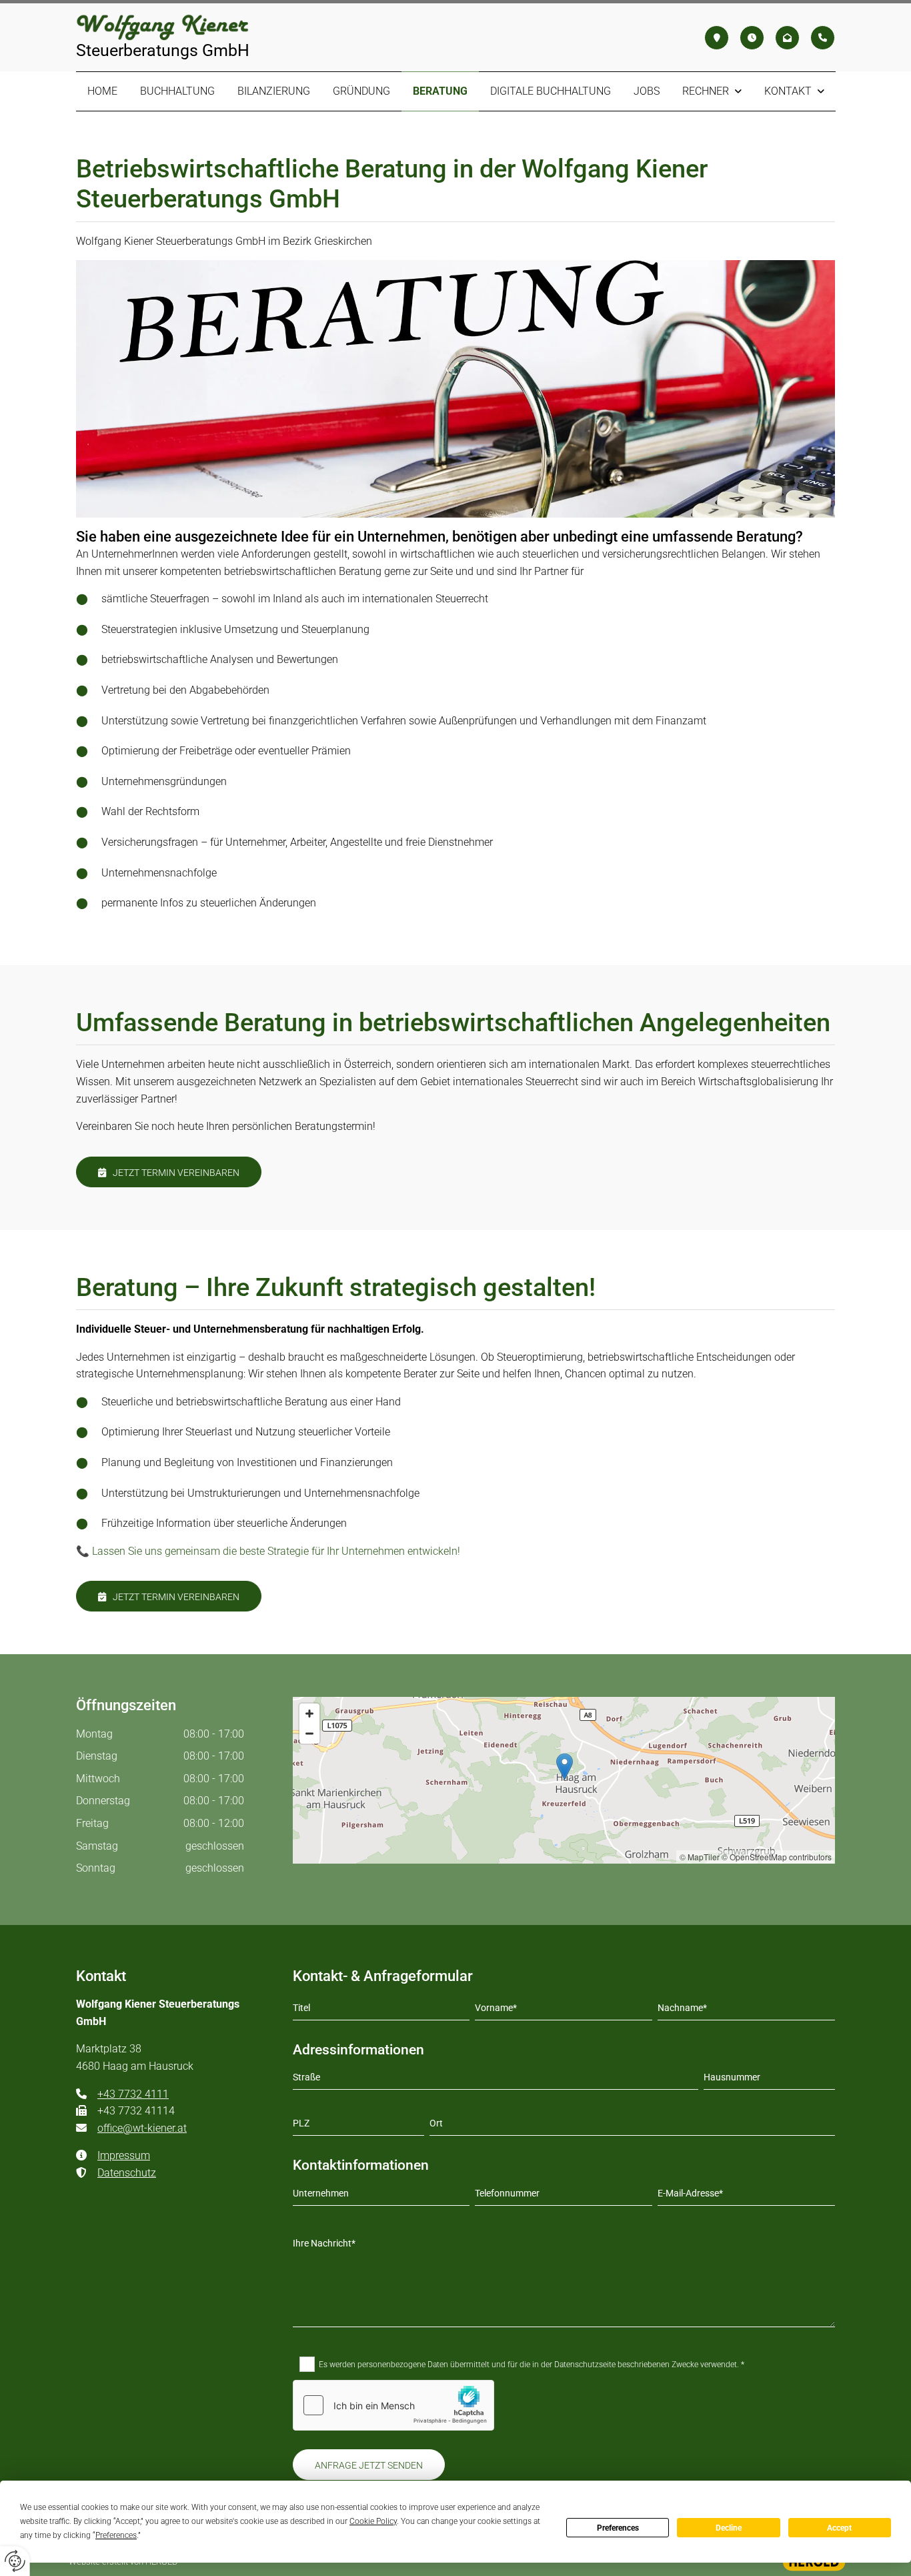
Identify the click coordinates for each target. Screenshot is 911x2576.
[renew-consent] (15, 2561)
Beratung (440, 91)
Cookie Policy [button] (373, 2521)
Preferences (618, 2528)
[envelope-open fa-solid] (787, 38)
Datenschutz (116, 2173)
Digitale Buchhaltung (551, 91)
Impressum (124, 2155)
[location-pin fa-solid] (717, 38)
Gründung (361, 91)
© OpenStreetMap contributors (777, 1857)
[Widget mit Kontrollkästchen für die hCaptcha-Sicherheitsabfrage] (393, 2405)
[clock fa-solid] (752, 38)
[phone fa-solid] (823, 38)
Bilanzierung (274, 91)
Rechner (706, 91)
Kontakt (788, 91)
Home (102, 91)
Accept (839, 2528)
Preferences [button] (116, 2535)
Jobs (647, 91)
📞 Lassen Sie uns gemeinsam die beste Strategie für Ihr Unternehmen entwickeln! (268, 1551)
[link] (712, 91)
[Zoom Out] (309, 1734)
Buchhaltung (177, 91)
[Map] (564, 1780)
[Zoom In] (309, 1714)
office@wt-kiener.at (131, 2128)
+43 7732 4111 (133, 2094)
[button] (169, 1172)
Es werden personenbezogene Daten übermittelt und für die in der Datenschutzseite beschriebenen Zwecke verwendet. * (532, 2365)
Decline (729, 2528)
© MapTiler (700, 1857)
